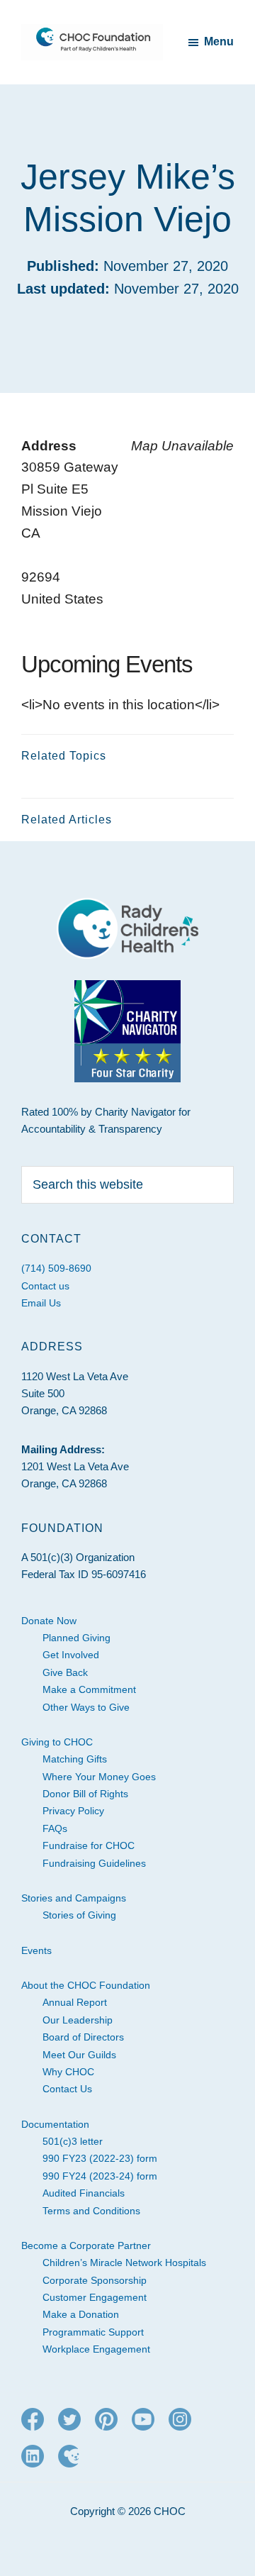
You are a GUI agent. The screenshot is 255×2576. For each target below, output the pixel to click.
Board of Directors (83, 2037)
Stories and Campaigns (74, 1898)
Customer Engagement (95, 2297)
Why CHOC (68, 2072)
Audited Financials (84, 2193)
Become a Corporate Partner (86, 2245)
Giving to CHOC (57, 1742)
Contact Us (67, 2089)
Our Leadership (78, 2020)
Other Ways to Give (86, 1707)
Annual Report (75, 2002)
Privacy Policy (73, 1811)
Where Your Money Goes (99, 1777)
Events (36, 1950)
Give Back (65, 1672)
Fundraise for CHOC (89, 1845)
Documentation (55, 2124)
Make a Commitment (89, 1689)
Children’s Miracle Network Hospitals (124, 2263)
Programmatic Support (93, 2332)
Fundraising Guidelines (94, 1863)
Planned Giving (76, 1638)
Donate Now (49, 1621)
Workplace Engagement (96, 2349)
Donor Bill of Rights (85, 1794)
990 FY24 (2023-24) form (100, 2176)
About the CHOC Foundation (86, 1985)
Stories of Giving (79, 1915)
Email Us (41, 1303)
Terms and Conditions (91, 2211)
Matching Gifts (75, 1759)
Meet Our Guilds (79, 2055)
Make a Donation (81, 2314)
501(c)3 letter (73, 2141)
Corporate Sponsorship (95, 2280)
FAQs (55, 1828)
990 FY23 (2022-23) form (100, 2158)
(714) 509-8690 (56, 1268)
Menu (219, 41)
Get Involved (71, 1655)
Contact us (45, 1286)
